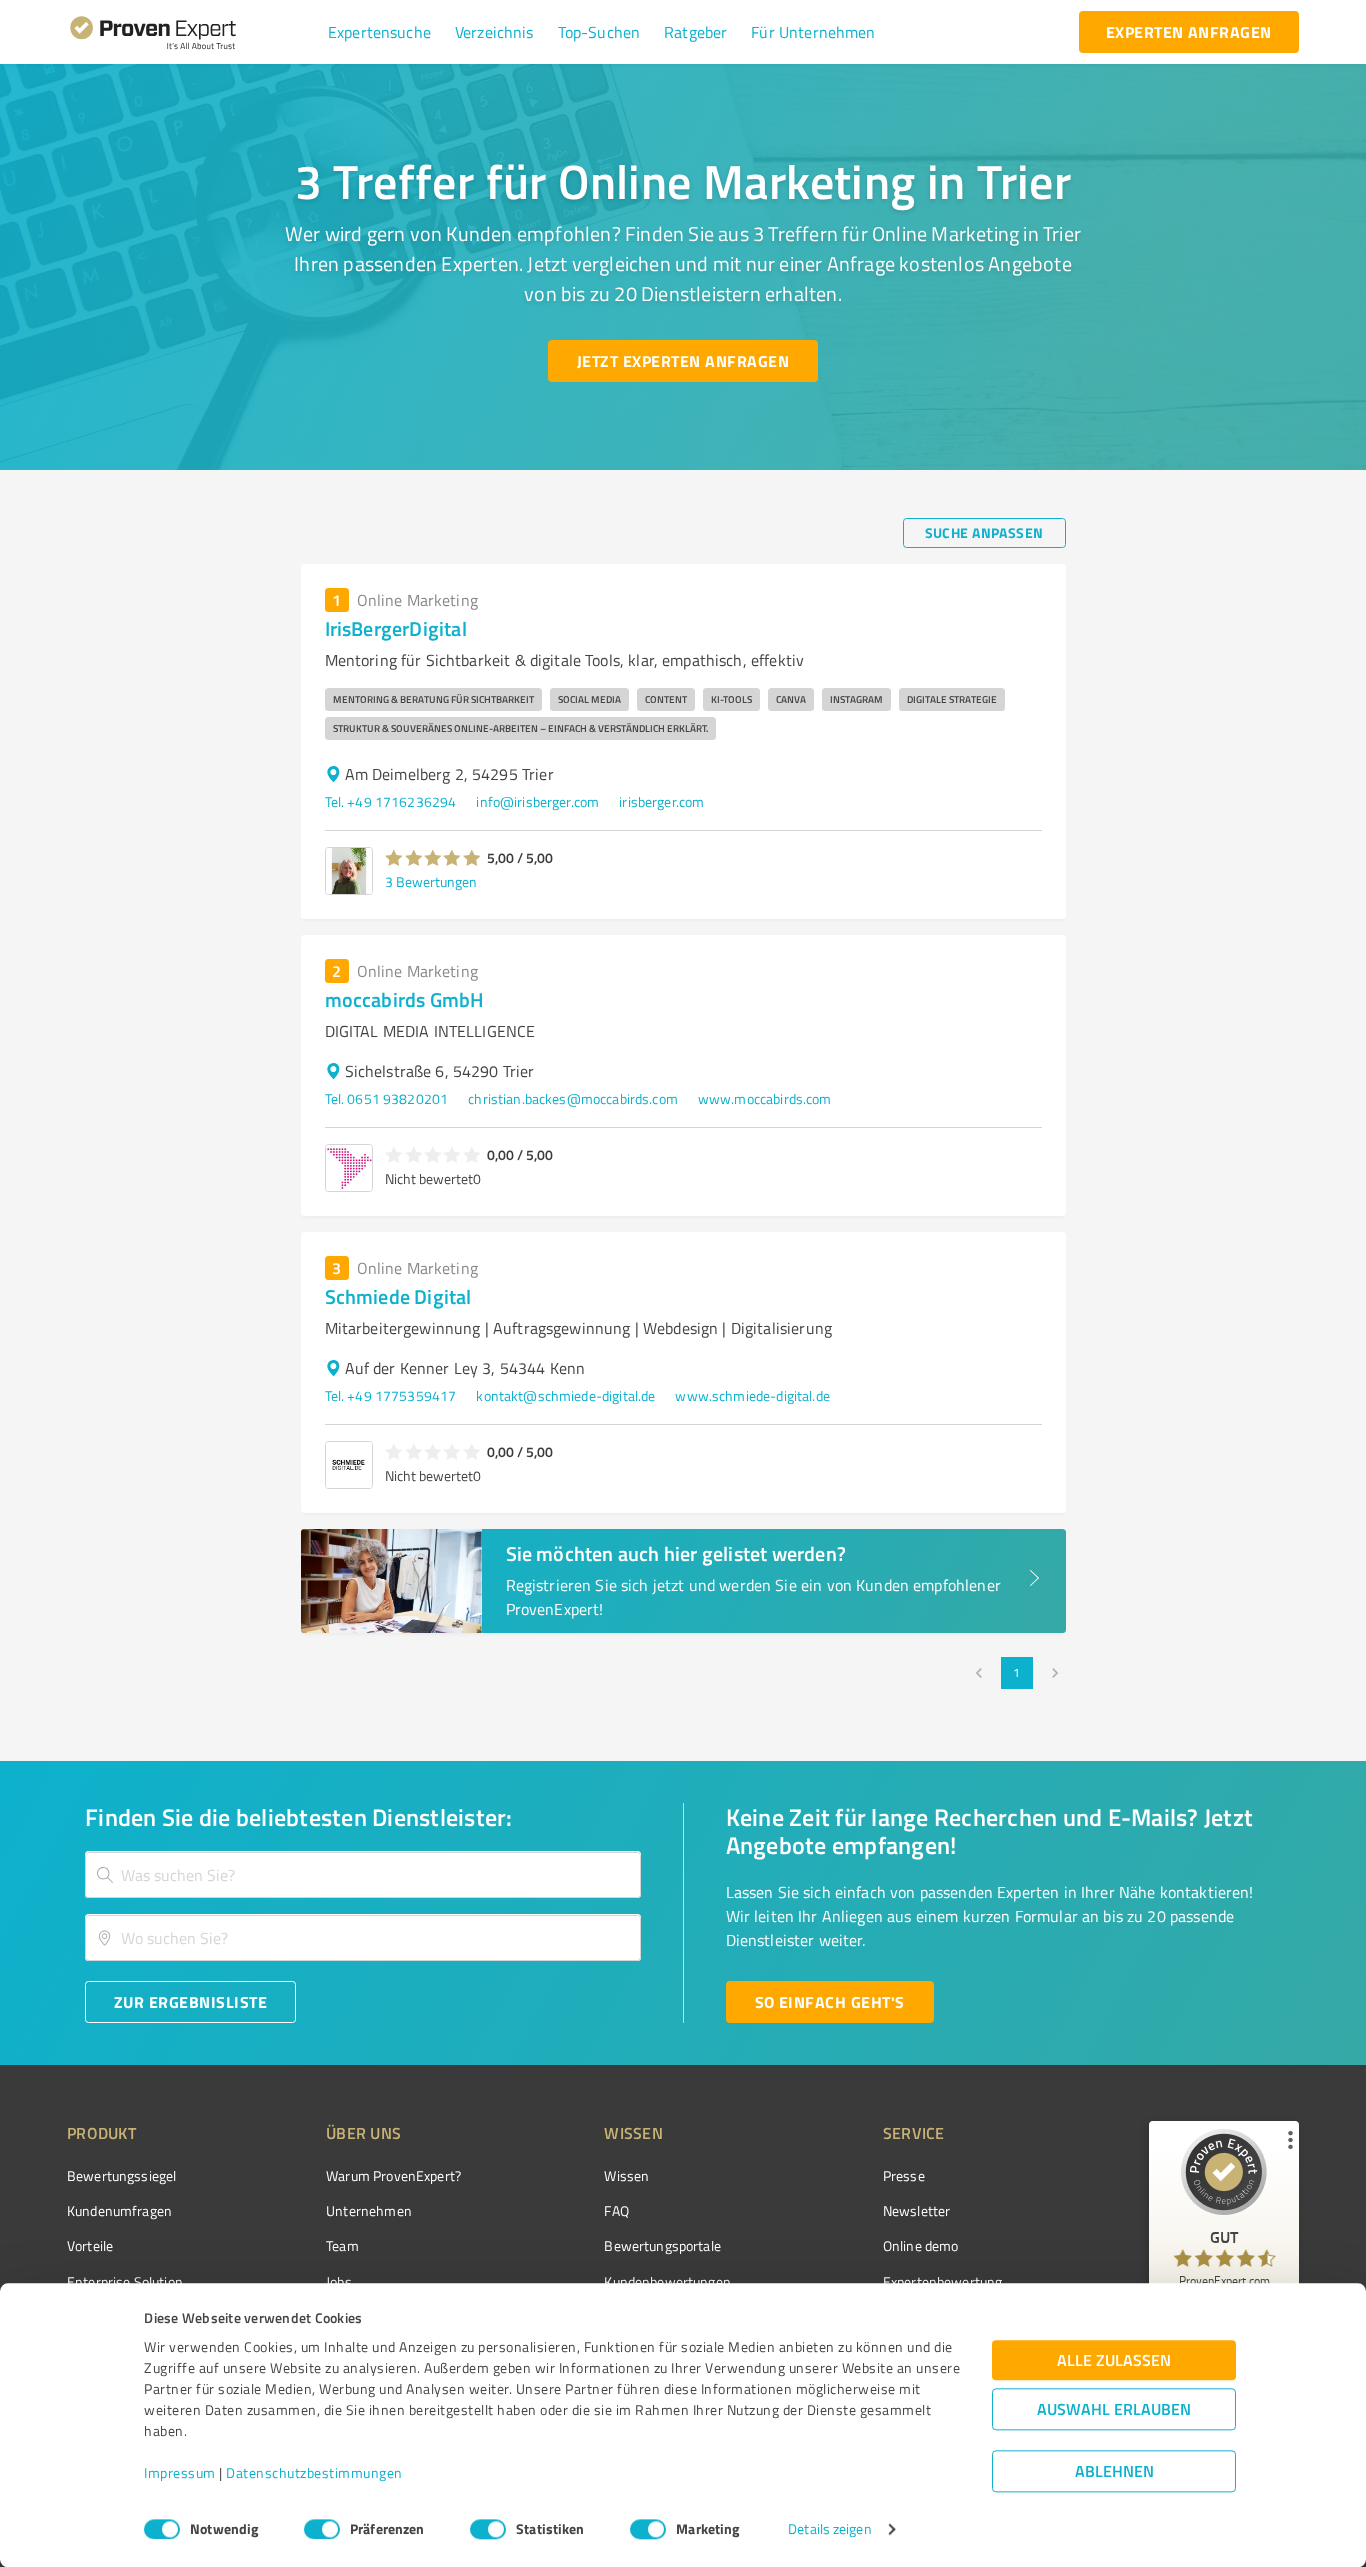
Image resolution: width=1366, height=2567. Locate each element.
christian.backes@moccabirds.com (573, 1098)
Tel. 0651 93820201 (387, 1098)
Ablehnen (1114, 2471)
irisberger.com (661, 801)
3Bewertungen (431, 881)
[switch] (322, 2529)
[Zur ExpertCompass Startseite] (193, 32)
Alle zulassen (1114, 2360)
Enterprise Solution (125, 2281)
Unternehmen (369, 2210)
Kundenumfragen (119, 2210)
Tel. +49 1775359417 (391, 1395)
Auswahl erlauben (1114, 2409)
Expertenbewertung (943, 2281)
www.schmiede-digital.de (752, 1395)
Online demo (921, 2245)
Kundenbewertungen (667, 2281)
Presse (904, 2175)
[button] (379, 32)
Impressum (180, 2473)
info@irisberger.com (537, 801)
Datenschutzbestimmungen (314, 2473)
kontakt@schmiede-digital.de (565, 1395)
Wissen (626, 2175)
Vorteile (90, 2245)
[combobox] (363, 1874)
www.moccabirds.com (765, 1098)
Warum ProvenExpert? (393, 2175)
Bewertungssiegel (121, 2175)
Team (342, 2245)
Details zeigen (829, 2529)
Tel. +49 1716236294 (391, 801)
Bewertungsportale (662, 2245)
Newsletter (917, 2210)
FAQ (616, 2210)
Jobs (339, 2281)
